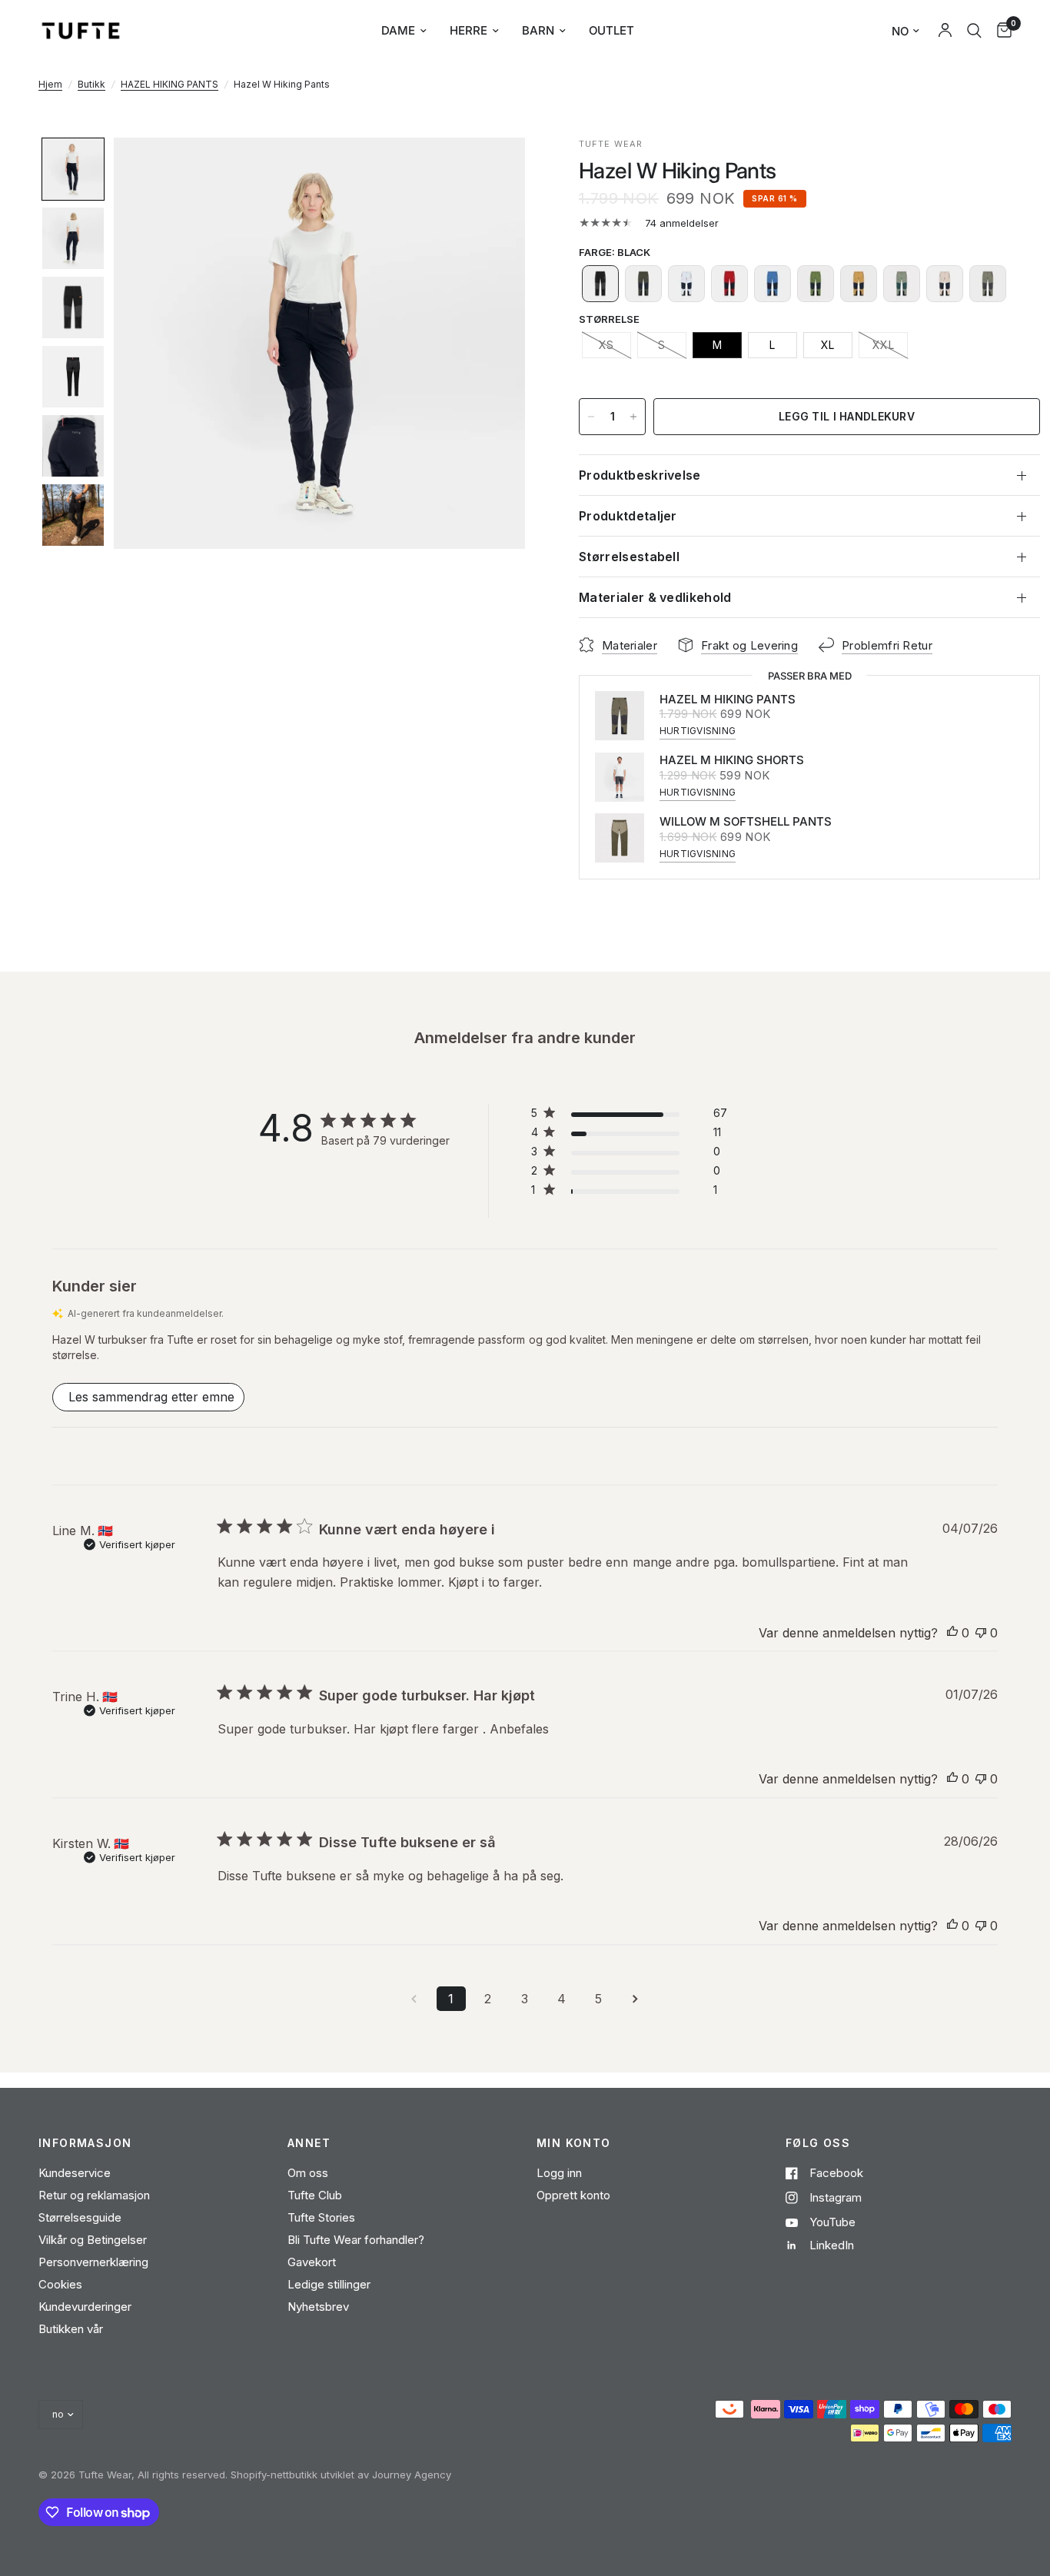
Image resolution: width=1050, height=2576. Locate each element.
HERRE (469, 30)
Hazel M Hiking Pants (728, 699)
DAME (398, 30)
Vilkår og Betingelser (93, 2240)
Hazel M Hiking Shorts (732, 760)
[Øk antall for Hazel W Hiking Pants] (633, 417)
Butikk (91, 84)
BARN (538, 30)
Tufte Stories (321, 2217)
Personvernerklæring (93, 2262)
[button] (73, 169)
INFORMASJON (85, 2143)
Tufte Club (315, 2195)
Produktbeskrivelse (640, 475)
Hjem (50, 84)
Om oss (308, 2173)
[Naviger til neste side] (636, 1999)
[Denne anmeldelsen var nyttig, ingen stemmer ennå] (952, 1634)
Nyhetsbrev (318, 2307)
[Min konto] (945, 31)
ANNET (309, 2143)
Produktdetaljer (628, 516)
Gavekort (312, 2262)
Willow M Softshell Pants (746, 821)
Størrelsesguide (80, 2217)
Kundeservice (75, 2173)
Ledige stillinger (329, 2284)
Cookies (60, 2284)
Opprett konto (573, 2195)
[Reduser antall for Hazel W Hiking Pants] (591, 417)
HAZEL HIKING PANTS (169, 84)
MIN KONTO (574, 2143)
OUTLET (611, 30)
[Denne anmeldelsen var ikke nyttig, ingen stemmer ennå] (981, 1634)
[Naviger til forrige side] (414, 1999)
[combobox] (974, 31)
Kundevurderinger (85, 2307)
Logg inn (559, 2173)
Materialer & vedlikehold (655, 597)
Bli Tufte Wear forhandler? (356, 2240)
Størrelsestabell (629, 557)
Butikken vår (71, 2329)
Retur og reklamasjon (94, 2195)
